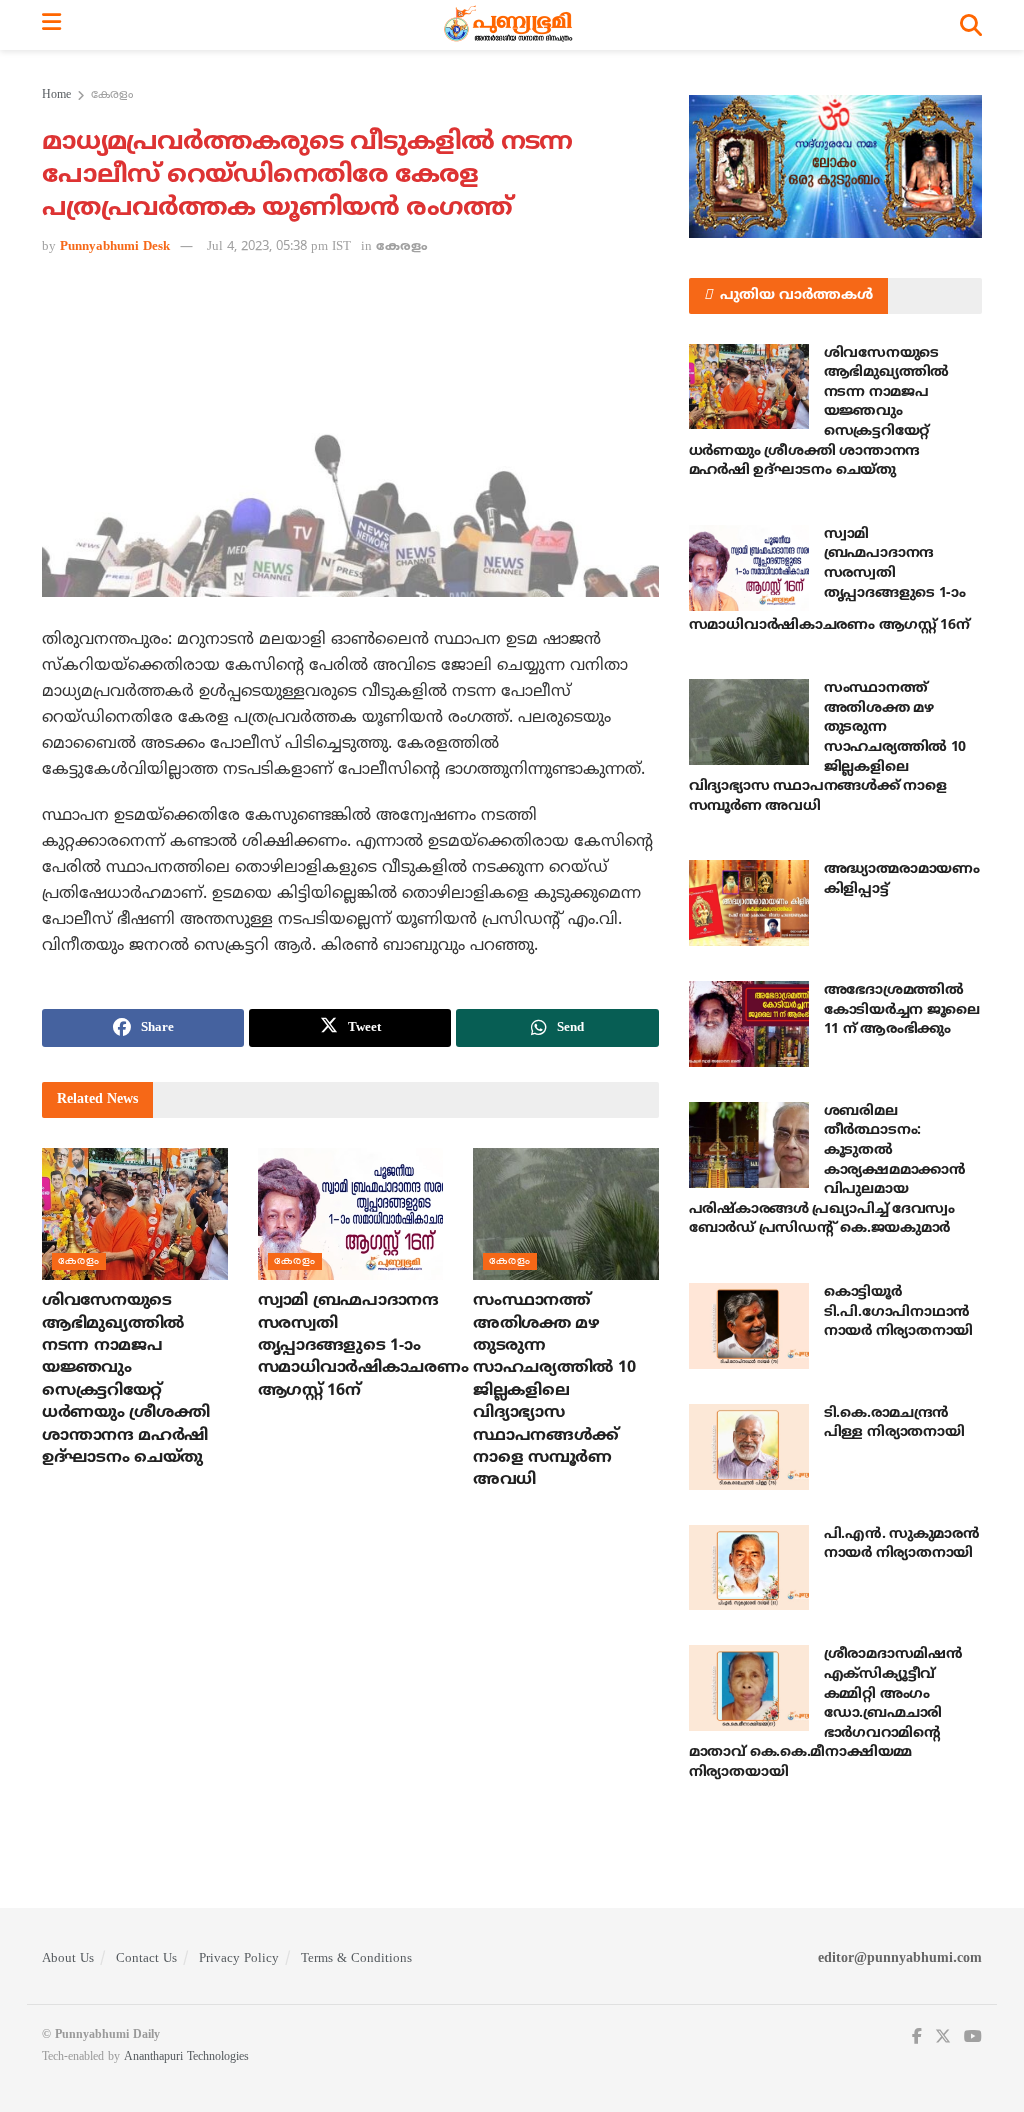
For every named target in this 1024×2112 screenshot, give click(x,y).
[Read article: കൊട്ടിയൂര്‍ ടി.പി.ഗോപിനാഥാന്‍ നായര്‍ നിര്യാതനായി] (749, 1326)
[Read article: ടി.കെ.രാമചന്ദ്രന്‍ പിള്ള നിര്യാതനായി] (749, 1447)
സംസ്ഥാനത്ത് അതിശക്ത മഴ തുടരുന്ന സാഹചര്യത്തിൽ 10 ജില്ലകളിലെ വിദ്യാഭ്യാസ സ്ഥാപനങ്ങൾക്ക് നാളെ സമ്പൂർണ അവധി (554, 1390)
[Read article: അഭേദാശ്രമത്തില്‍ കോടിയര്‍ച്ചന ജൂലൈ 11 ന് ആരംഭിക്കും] (749, 1024)
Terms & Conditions (356, 1959)
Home (56, 95)
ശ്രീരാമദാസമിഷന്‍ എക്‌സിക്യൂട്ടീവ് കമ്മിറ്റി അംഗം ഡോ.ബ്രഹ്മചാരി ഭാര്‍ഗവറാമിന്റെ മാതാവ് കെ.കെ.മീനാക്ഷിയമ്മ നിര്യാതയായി (826, 1713)
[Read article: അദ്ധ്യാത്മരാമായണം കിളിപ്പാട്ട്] (749, 903)
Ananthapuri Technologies (186, 2057)
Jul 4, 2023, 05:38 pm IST (279, 247)
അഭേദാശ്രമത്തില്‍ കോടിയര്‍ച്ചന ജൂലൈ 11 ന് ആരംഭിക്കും (902, 1010)
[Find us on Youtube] (973, 2037)
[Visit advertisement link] (835, 166)
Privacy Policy (239, 1959)
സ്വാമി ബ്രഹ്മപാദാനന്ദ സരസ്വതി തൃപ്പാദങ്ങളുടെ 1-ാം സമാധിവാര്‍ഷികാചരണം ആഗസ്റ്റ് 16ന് (363, 1346)
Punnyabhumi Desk (115, 247)
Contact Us (146, 1959)
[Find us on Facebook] (917, 2037)
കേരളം (112, 95)
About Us (68, 1959)
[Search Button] (971, 25)
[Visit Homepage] (510, 25)
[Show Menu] (51, 25)
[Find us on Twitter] (943, 2037)
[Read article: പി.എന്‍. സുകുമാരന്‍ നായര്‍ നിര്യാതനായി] (749, 1568)
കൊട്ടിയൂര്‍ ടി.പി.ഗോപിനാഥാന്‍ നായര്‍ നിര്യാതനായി (898, 1312)
